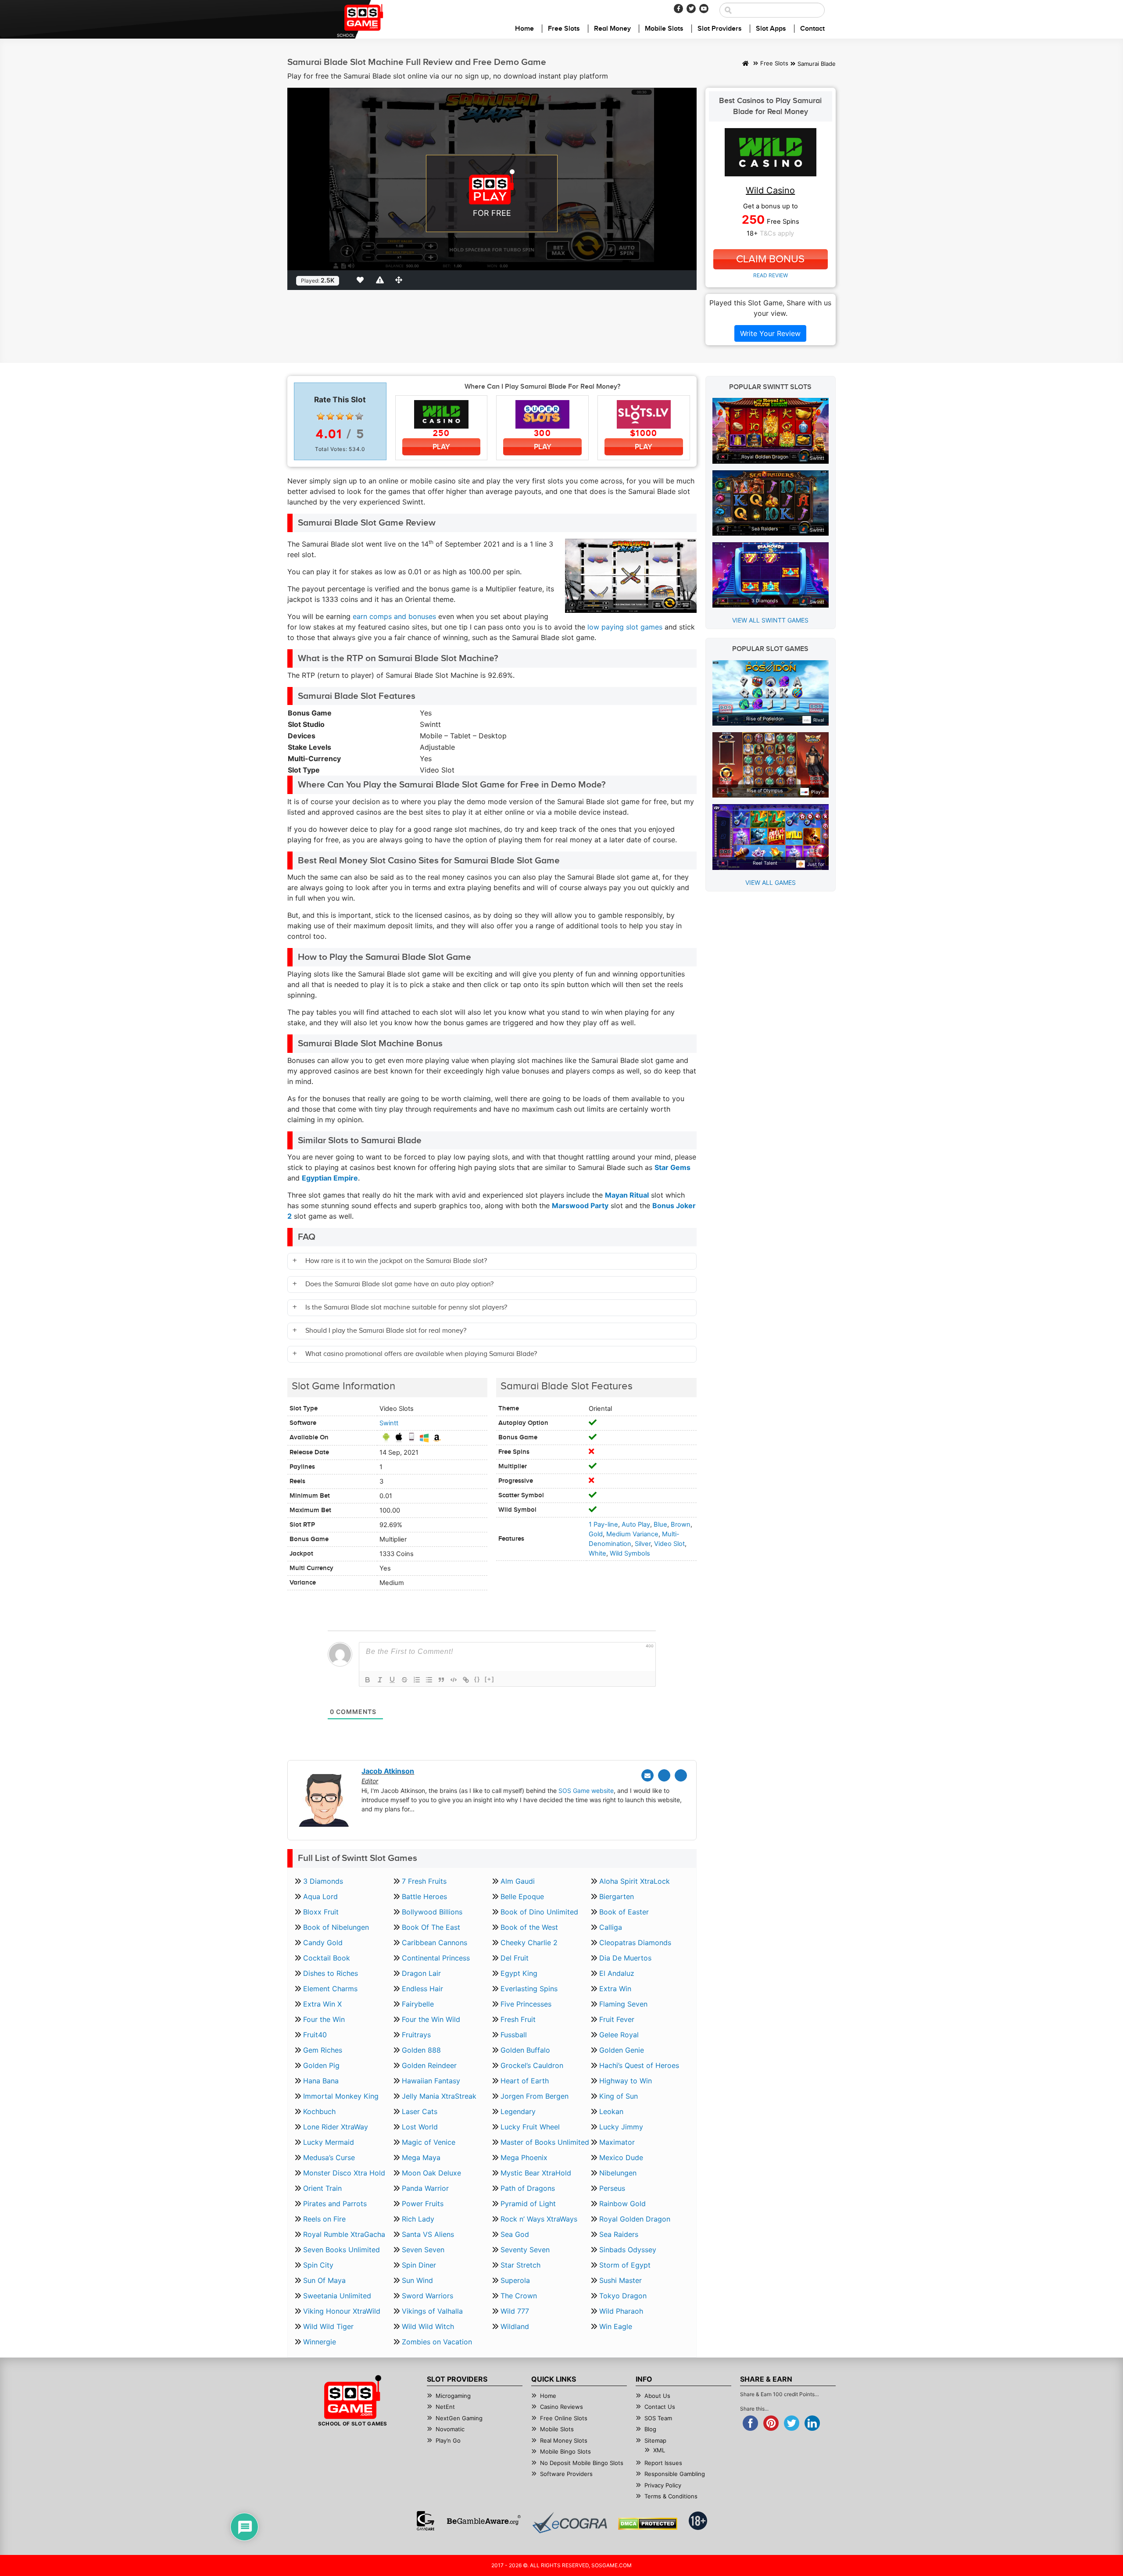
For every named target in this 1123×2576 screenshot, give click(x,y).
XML (659, 2450)
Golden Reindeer (429, 2065)
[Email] (647, 1775)
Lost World (420, 2127)
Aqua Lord (320, 1896)
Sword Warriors (427, 2296)
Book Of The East (431, 1927)
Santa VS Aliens (428, 2234)
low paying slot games (625, 627)
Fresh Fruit (518, 2019)
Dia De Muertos (625, 1958)
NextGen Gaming (459, 2418)
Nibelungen (618, 2173)
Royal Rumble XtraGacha (344, 2234)
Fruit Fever (617, 2019)
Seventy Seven (525, 2250)
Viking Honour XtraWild (342, 2311)
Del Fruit (515, 1958)
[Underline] (392, 1680)
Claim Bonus (770, 259)
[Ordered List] (417, 1680)
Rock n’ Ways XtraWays (539, 2219)
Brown (681, 1524)
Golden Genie (622, 2050)
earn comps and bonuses (394, 616)
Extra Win (615, 1989)
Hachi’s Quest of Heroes (639, 2065)
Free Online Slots (564, 2418)
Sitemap (655, 2440)
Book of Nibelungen (336, 1927)
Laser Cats (420, 2111)
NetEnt (445, 2407)
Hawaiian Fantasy (431, 2081)
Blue (660, 1524)
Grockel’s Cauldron (532, 2065)
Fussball (514, 2035)
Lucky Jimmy (621, 2127)
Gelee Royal (619, 2035)
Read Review (771, 275)
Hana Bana (321, 2081)
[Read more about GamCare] (426, 2521)
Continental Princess (436, 1958)
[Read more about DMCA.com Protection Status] (648, 2524)
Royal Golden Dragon (635, 2219)
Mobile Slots (664, 29)
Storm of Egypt (625, 2265)
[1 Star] (321, 416)
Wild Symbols (630, 1553)
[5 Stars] (359, 416)
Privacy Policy (663, 2485)
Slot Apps (771, 29)
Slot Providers (720, 29)
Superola (515, 2280)
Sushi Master (621, 2280)
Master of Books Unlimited (545, 2142)
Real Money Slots (564, 2440)
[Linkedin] (681, 1775)
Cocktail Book (327, 1958)
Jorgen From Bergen (535, 2096)
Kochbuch (319, 2111)
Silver (643, 1544)
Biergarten (617, 1896)
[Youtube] (704, 9)
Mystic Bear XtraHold (536, 2173)
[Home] (746, 64)
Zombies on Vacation (437, 2342)
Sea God (515, 2234)
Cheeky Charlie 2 (529, 1943)
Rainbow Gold (622, 2204)
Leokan (611, 2111)
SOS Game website (586, 1791)
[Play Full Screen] (401, 280)
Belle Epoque (522, 1896)
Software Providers (566, 2474)
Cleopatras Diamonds (635, 1943)
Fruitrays (416, 2035)
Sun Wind (417, 2280)
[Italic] (380, 1680)
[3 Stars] (340, 416)
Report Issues (663, 2463)
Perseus (612, 2188)
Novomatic (450, 2429)
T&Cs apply (777, 233)
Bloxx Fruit (321, 1912)
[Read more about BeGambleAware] (484, 2521)
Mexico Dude (621, 2157)
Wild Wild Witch (428, 2326)
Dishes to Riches (331, 1973)
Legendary (518, 2111)
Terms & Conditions (671, 2496)
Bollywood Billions (432, 1912)
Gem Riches (323, 2050)
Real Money (612, 29)
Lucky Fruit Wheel (530, 2127)
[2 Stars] (330, 416)
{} (477, 1679)
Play (441, 447)
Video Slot (669, 1544)
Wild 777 (515, 2311)
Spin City (318, 2265)
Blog (650, 2429)
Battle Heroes (424, 1896)
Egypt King (519, 1973)
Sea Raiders (619, 2234)
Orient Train (322, 2188)
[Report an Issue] (381, 280)
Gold (596, 1534)
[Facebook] (678, 9)
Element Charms (330, 1989)
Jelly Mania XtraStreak (439, 2096)
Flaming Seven (623, 2004)
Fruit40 (315, 2035)
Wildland (515, 2326)
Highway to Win (626, 2081)
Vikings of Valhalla (432, 2311)
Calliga (611, 1927)
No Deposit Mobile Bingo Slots (582, 2463)
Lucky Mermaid (329, 2142)
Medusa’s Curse (329, 2157)
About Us (657, 2396)
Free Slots (564, 29)
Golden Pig (321, 2065)
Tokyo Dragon (623, 2296)
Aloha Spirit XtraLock (635, 1881)
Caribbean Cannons (435, 1943)
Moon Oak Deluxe (431, 2173)
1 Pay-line (603, 1524)
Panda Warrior (425, 2188)
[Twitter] (691, 9)
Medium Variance (632, 1534)
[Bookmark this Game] (362, 280)
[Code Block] (454, 1680)
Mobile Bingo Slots (565, 2451)
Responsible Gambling (675, 2474)
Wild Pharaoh (621, 2311)
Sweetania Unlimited (337, 2296)
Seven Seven (423, 2250)
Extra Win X (322, 2004)
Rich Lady (418, 2219)
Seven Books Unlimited (342, 2250)
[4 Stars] (350, 416)
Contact (812, 29)
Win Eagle (616, 2326)
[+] (490, 1679)
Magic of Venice (429, 2142)
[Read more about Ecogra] (570, 2523)
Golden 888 (421, 2050)
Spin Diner (419, 2265)
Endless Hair (422, 1989)
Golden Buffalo (525, 2050)
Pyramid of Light (528, 2204)
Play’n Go (448, 2440)
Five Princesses (526, 2004)
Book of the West (529, 1927)
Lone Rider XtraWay (336, 2127)
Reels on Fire (324, 2219)
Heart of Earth (525, 2081)
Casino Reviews (561, 2407)
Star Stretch (520, 2265)
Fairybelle (418, 2004)
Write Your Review (770, 333)
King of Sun (619, 2096)
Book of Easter (624, 1912)
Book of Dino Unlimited (539, 1912)
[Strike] (404, 1680)
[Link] (466, 1680)
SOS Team (658, 2418)
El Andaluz (617, 1973)
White (597, 1553)
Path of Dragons (528, 2188)
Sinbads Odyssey (628, 2250)
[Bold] (368, 1680)
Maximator (617, 2142)
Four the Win (324, 2019)
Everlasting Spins (529, 1989)
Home (524, 29)
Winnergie (320, 2342)
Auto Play (636, 1524)
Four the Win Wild (431, 2019)
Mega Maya (421, 2157)
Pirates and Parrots (335, 2204)
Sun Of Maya (324, 2280)
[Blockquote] (441, 1680)
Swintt (389, 1423)
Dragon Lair (421, 1973)
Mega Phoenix (524, 2157)
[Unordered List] (429, 1680)
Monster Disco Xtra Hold (344, 2173)
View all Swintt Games (770, 620)
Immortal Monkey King (341, 2096)
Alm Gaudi (518, 1881)
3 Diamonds (323, 1881)
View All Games (771, 882)
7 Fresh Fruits (424, 1881)
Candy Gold (323, 1943)
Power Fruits (423, 2204)
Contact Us (660, 2407)
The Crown (519, 2296)
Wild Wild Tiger (328, 2326)
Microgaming (453, 2396)
